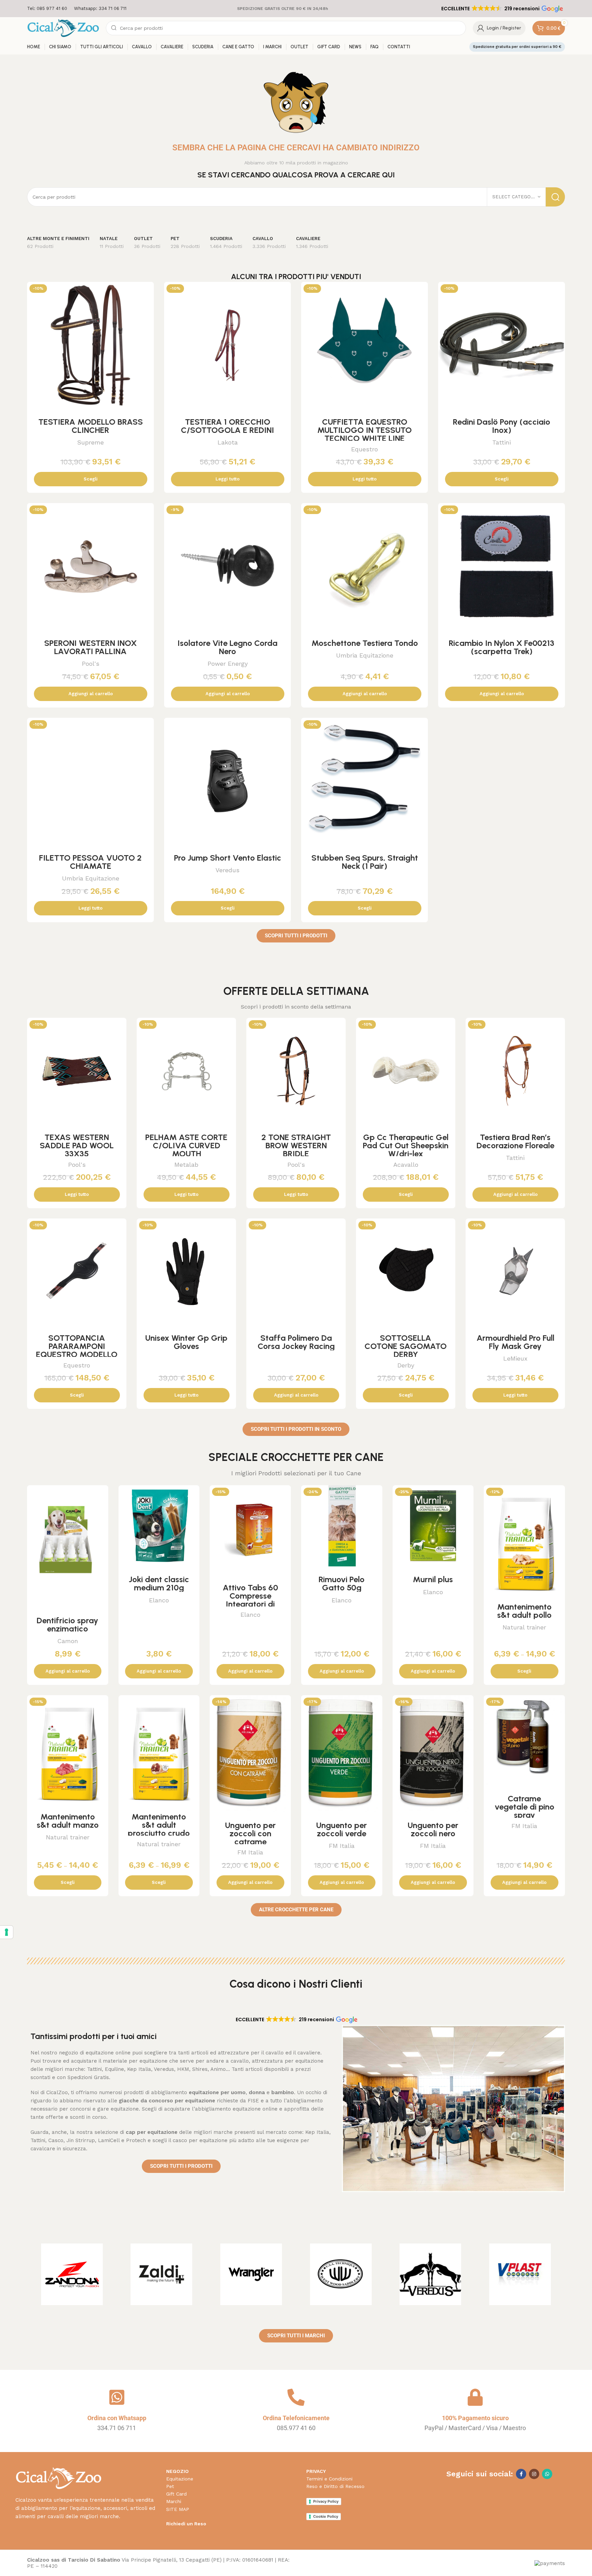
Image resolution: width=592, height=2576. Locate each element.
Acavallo (406, 1165)
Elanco (159, 1600)
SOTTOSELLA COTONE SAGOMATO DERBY (406, 1346)
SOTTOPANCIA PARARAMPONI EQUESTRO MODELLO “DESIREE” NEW (77, 1350)
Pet (170, 2486)
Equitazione (180, 2479)
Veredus (227, 870)
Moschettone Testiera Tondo (365, 643)
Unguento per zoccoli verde (342, 1829)
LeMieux (515, 1358)
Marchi (174, 2501)
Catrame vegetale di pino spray (525, 1807)
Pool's (91, 664)
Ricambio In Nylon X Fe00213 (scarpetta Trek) (502, 647)
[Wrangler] (251, 2274)
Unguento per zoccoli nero (433, 1829)
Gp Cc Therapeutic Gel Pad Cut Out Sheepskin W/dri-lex (406, 1145)
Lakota (228, 442)
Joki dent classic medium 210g (159, 1583)
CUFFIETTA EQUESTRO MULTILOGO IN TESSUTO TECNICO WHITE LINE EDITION (365, 434)
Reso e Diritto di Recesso (335, 2486)
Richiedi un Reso (186, 2524)
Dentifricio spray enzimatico (67, 1624)
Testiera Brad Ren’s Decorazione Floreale (515, 1141)
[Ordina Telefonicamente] (296, 2397)
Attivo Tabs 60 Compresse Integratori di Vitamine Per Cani (250, 1600)
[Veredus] (431, 2274)
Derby (406, 1365)
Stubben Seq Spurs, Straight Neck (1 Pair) (365, 862)
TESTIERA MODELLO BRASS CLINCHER (91, 426)
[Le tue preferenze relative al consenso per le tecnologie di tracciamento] (7, 1932)
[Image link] (58, 2478)
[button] (502, 9)
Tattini (502, 442)
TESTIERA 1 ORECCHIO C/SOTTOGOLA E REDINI (227, 426)
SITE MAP (178, 2509)
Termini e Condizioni (329, 2479)
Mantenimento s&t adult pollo (524, 1611)
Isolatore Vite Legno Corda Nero (227, 647)
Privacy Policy (326, 2501)
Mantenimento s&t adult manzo (68, 1821)
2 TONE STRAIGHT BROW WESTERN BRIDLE (296, 1145)
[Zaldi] (162, 2274)
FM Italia (250, 1852)
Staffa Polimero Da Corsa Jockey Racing (296, 1342)
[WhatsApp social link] (547, 2474)
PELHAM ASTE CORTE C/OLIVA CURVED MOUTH (186, 1145)
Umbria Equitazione (365, 655)
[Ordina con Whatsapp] (117, 2397)
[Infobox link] (47, 9)
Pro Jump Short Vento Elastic (228, 858)
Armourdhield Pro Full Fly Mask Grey (515, 1342)
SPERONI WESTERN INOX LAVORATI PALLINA (90, 647)
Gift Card (176, 2494)
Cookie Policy (326, 2516)
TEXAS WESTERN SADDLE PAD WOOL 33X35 (77, 1145)
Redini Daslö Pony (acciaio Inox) (502, 426)
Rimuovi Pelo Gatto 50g (342, 1583)
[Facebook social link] (521, 2474)
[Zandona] (72, 2274)
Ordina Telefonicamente (296, 2418)
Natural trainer (524, 1627)
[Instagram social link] (534, 2474)
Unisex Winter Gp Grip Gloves (186, 1342)
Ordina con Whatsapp (117, 2418)
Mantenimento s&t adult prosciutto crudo (159, 1825)
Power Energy (228, 664)
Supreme (90, 442)
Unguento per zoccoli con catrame (250, 1833)
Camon (68, 1641)
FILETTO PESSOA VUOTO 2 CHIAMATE (90, 862)
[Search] (555, 197)
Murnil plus (433, 1579)
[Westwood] (341, 2274)
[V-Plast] (520, 2274)
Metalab (186, 1165)
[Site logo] (63, 28)
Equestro (365, 449)
